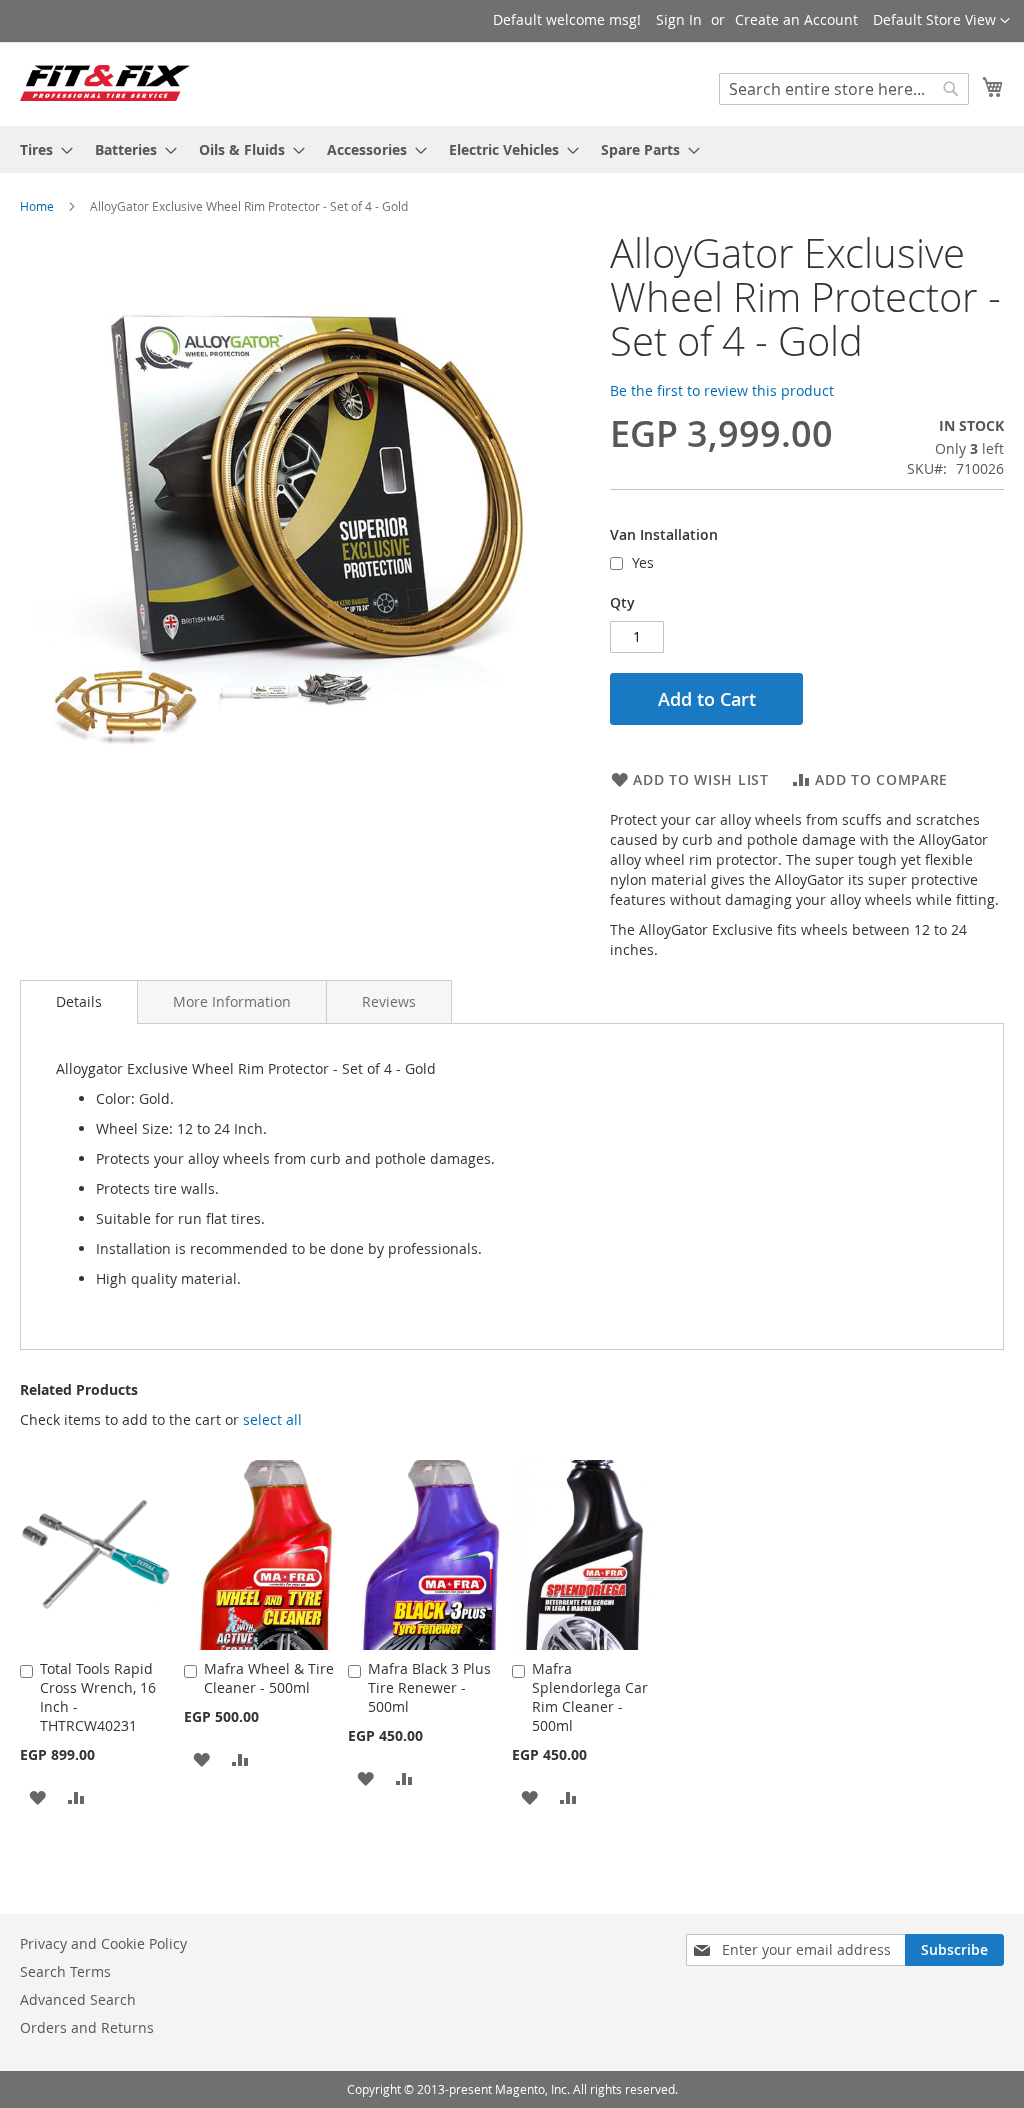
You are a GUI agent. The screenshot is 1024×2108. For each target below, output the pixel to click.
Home (37, 206)
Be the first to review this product (722, 390)
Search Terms (65, 1971)
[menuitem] (40, 149)
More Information (232, 1001)
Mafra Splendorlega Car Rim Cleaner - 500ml (590, 1697)
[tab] (79, 1002)
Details (79, 1001)
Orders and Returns (87, 2027)
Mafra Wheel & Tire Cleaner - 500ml (269, 1678)
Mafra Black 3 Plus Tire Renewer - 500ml (429, 1687)
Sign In (679, 19)
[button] (941, 21)
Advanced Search (78, 1999)
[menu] (512, 149)
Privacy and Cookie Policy (103, 1943)
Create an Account (796, 19)
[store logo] (105, 83)
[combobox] (844, 89)
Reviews (389, 1001)
